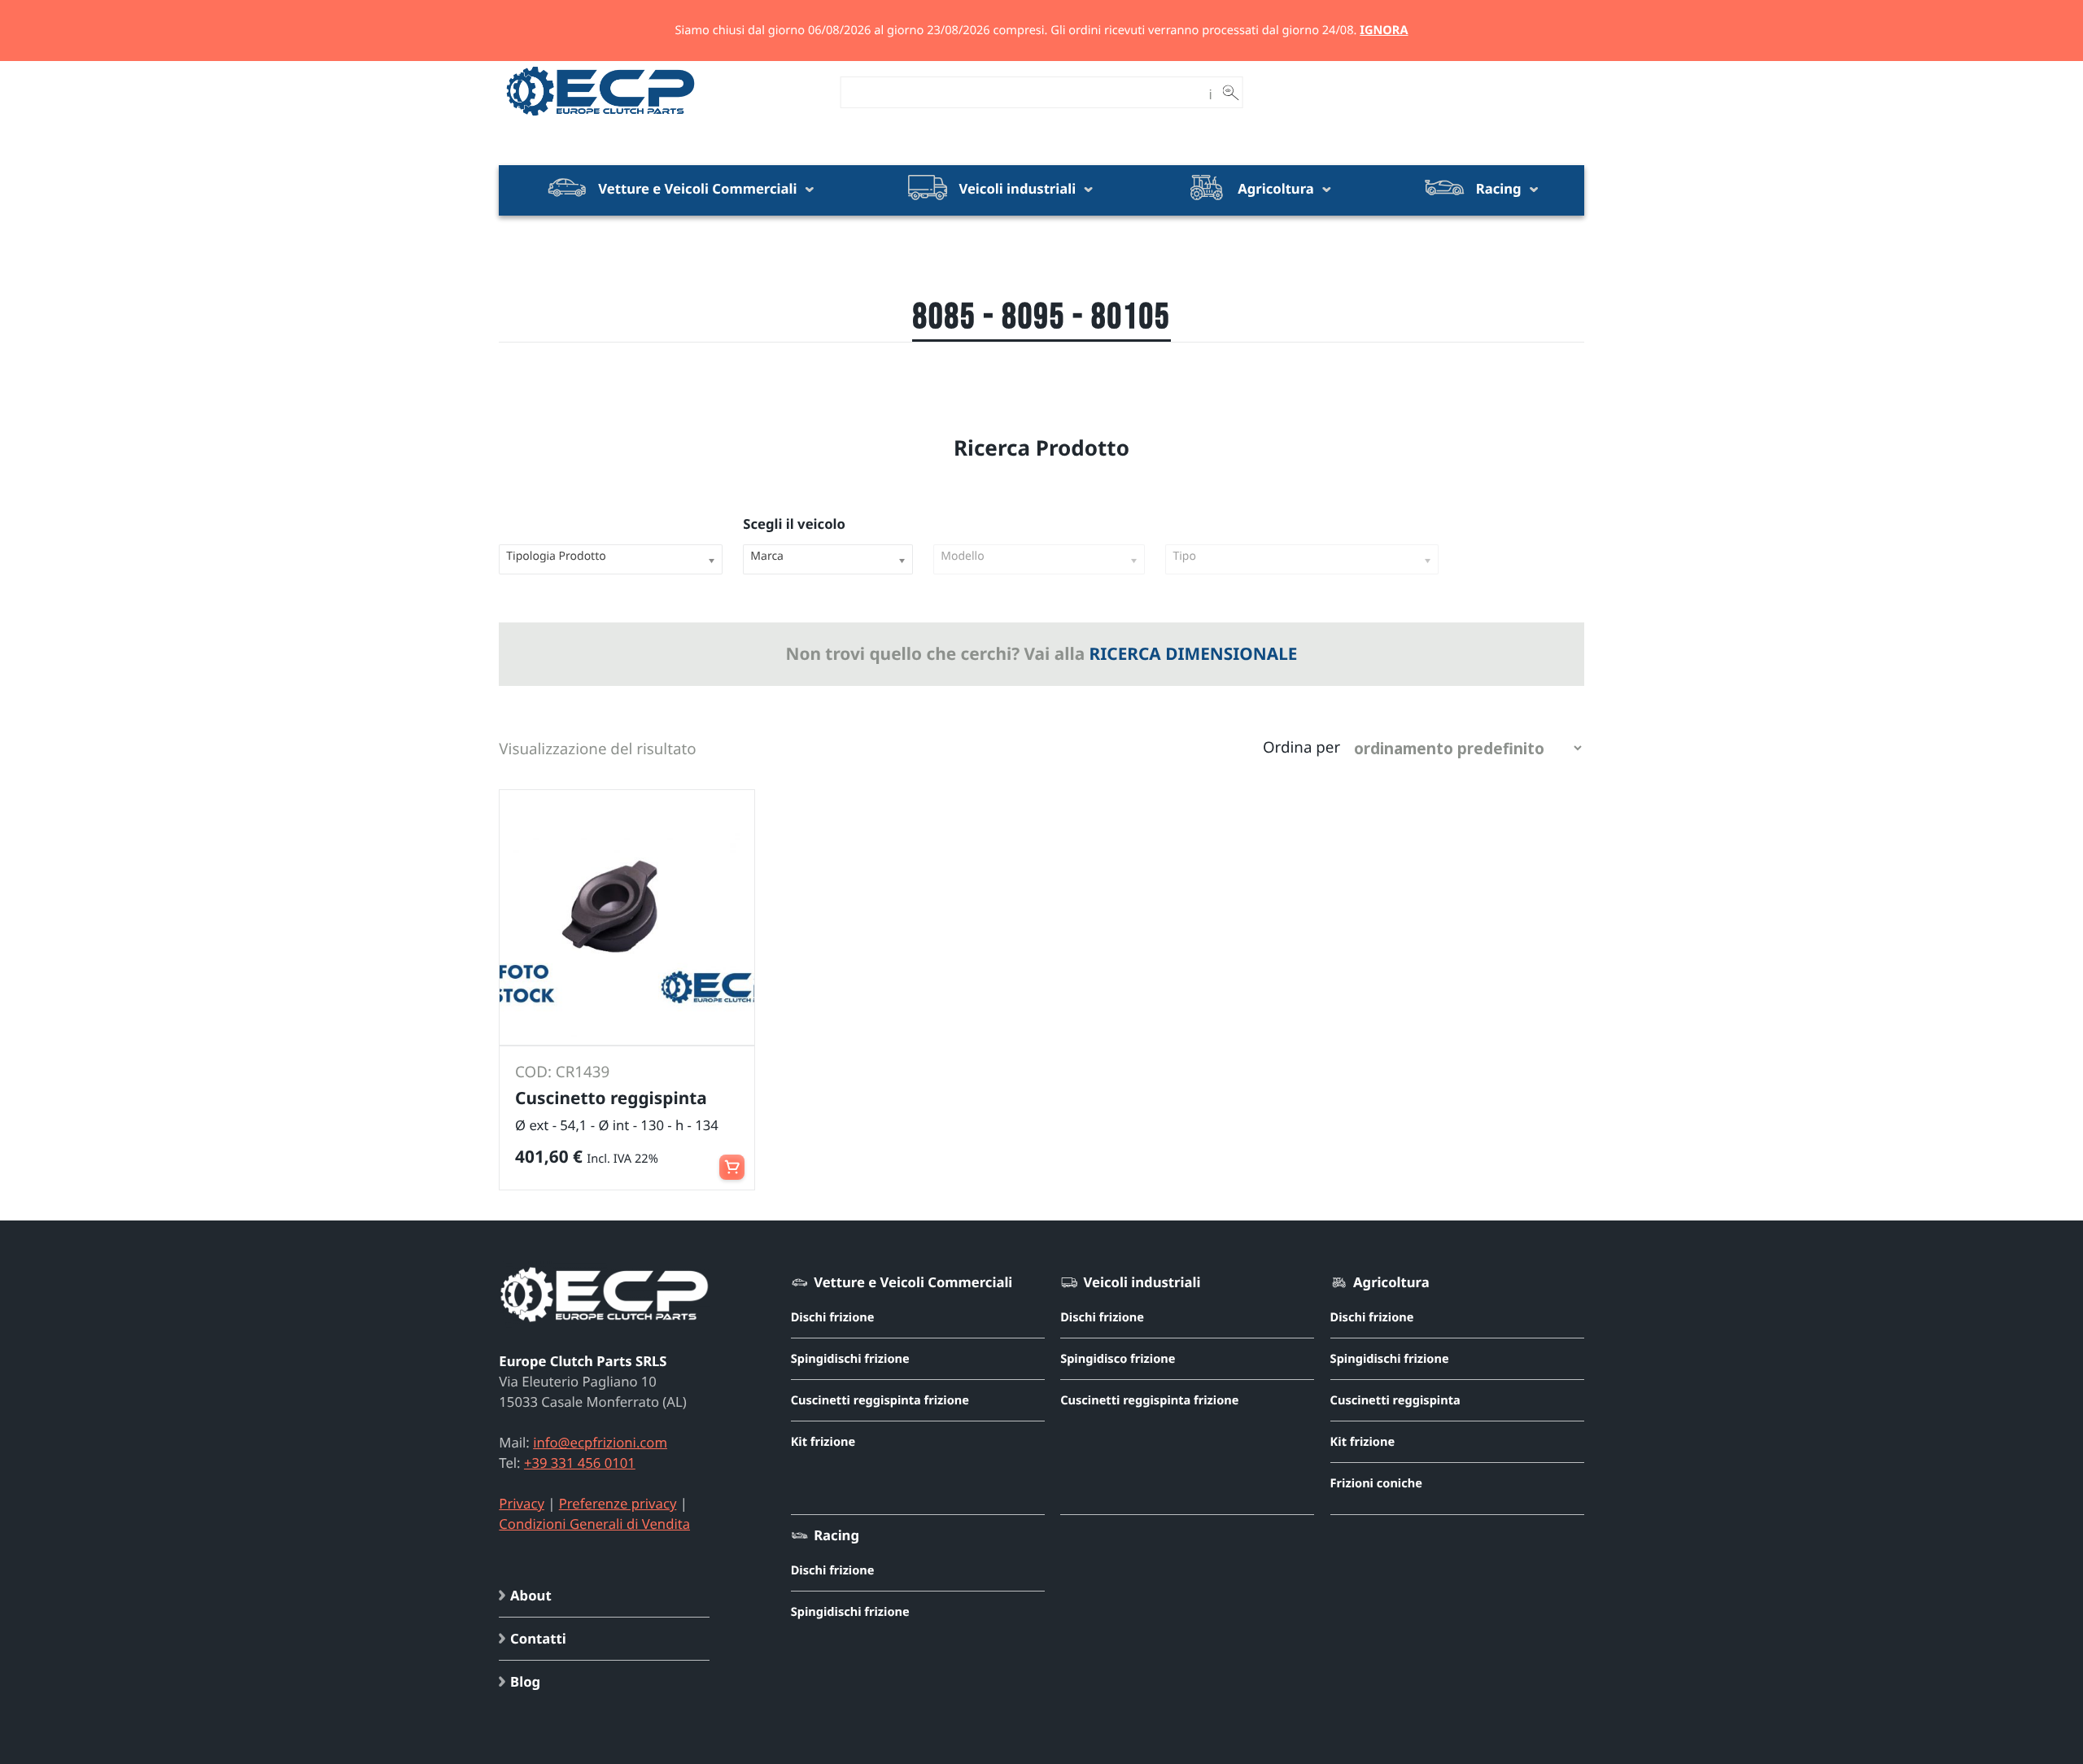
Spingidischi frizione (850, 1359)
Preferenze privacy (618, 1503)
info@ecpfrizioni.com (600, 1442)
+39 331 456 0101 (580, 1463)
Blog (525, 1681)
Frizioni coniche (1376, 1483)
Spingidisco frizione (1118, 1359)
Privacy (522, 1503)
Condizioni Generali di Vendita (594, 1524)
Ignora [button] (1384, 30)
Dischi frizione (833, 1317)
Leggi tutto (732, 1159)
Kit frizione (823, 1442)
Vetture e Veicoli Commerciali (698, 188)
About (531, 1595)
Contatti (538, 1638)
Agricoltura (1276, 188)
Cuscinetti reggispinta (1395, 1400)
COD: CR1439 (562, 1072)
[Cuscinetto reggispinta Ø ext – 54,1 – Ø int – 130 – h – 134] (627, 917)
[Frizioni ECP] (600, 116)
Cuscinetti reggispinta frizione (880, 1400)
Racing (1498, 188)
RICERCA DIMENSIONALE (1194, 654)
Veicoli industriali (1017, 188)
